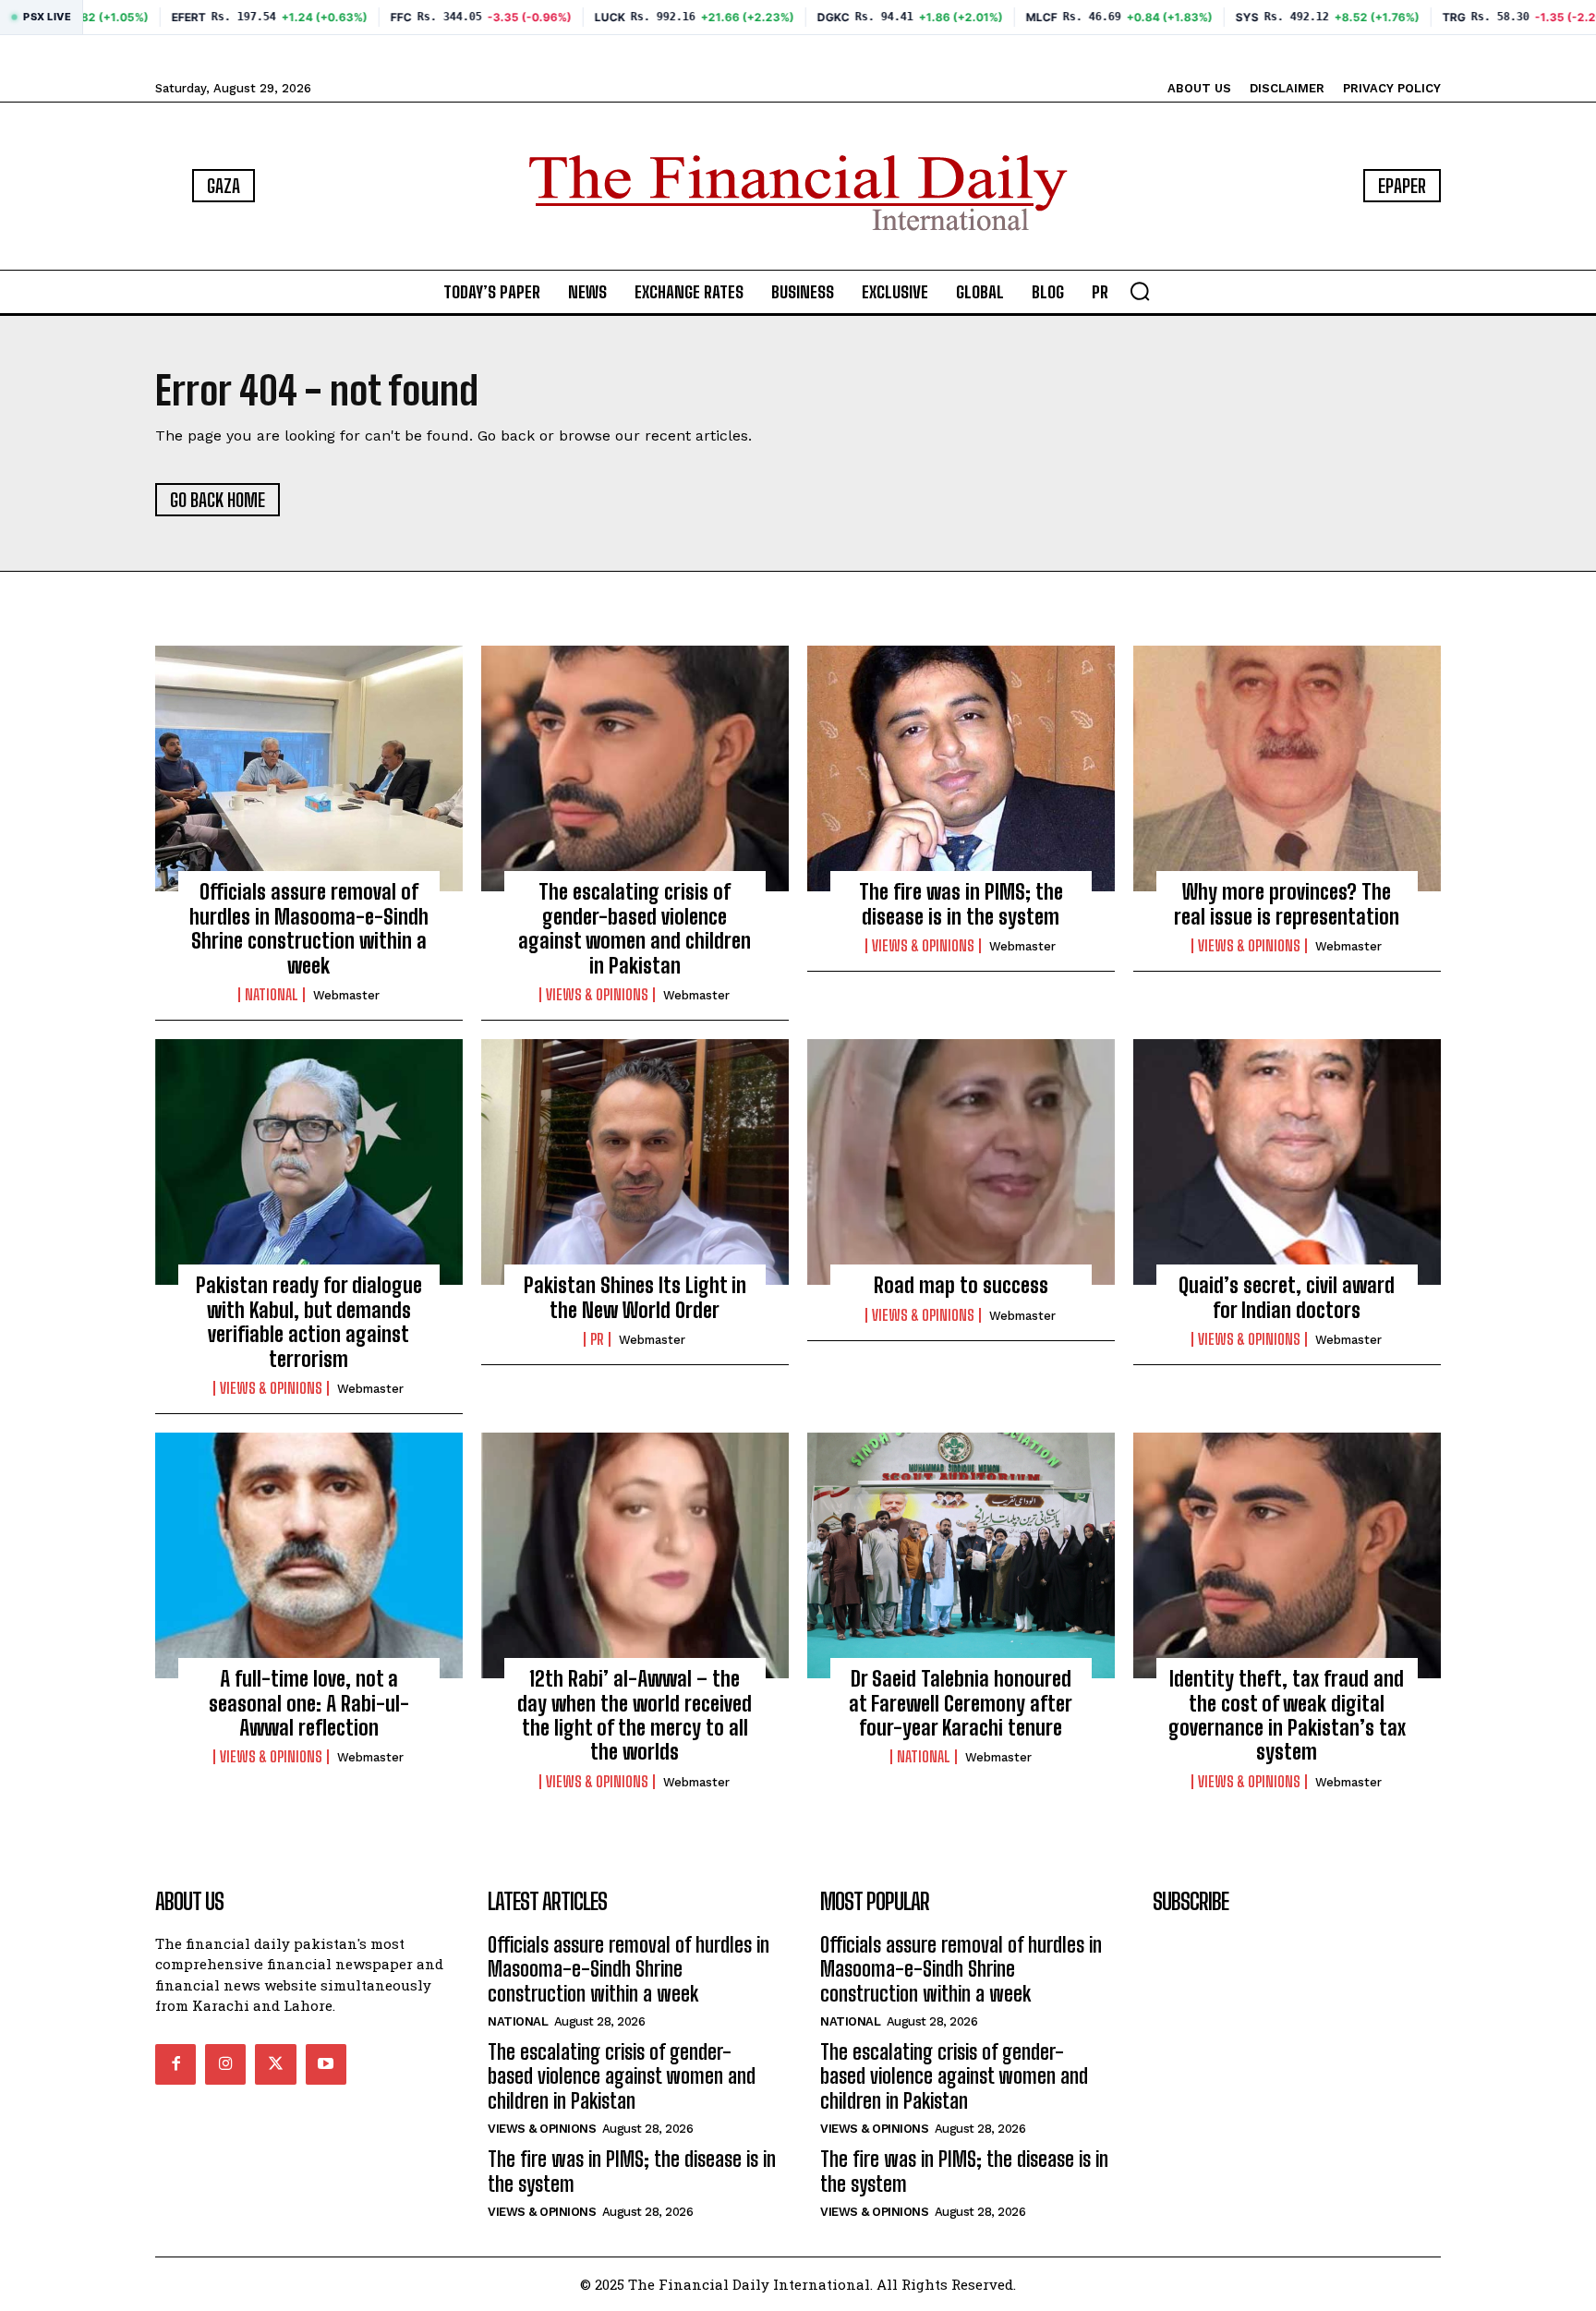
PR (597, 1339)
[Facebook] (175, 2064)
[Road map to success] (961, 1162)
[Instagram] (225, 2064)
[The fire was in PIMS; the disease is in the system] (961, 768)
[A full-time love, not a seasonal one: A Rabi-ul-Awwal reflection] (309, 1555)
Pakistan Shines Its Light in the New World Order (635, 1297)
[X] (275, 2064)
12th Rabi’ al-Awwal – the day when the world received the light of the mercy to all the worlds (635, 1715)
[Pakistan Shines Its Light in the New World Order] (635, 1162)
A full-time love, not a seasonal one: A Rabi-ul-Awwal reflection (309, 1703)
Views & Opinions (597, 995)
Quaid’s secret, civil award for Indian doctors (1287, 1297)
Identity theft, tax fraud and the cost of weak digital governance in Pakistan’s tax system (1287, 1715)
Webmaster (346, 995)
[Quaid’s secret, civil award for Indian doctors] (1287, 1162)
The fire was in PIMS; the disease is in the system (961, 904)
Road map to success (961, 1285)
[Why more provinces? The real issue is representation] (1287, 768)
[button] (1140, 291)
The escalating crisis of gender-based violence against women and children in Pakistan (635, 928)
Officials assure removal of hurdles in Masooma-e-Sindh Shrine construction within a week (309, 928)
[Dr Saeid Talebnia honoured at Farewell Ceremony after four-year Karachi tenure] (961, 1555)
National (272, 995)
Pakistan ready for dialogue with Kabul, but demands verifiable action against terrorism (309, 1322)
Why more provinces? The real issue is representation (1287, 904)
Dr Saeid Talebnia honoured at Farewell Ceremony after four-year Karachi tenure (961, 1703)
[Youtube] (326, 2064)
